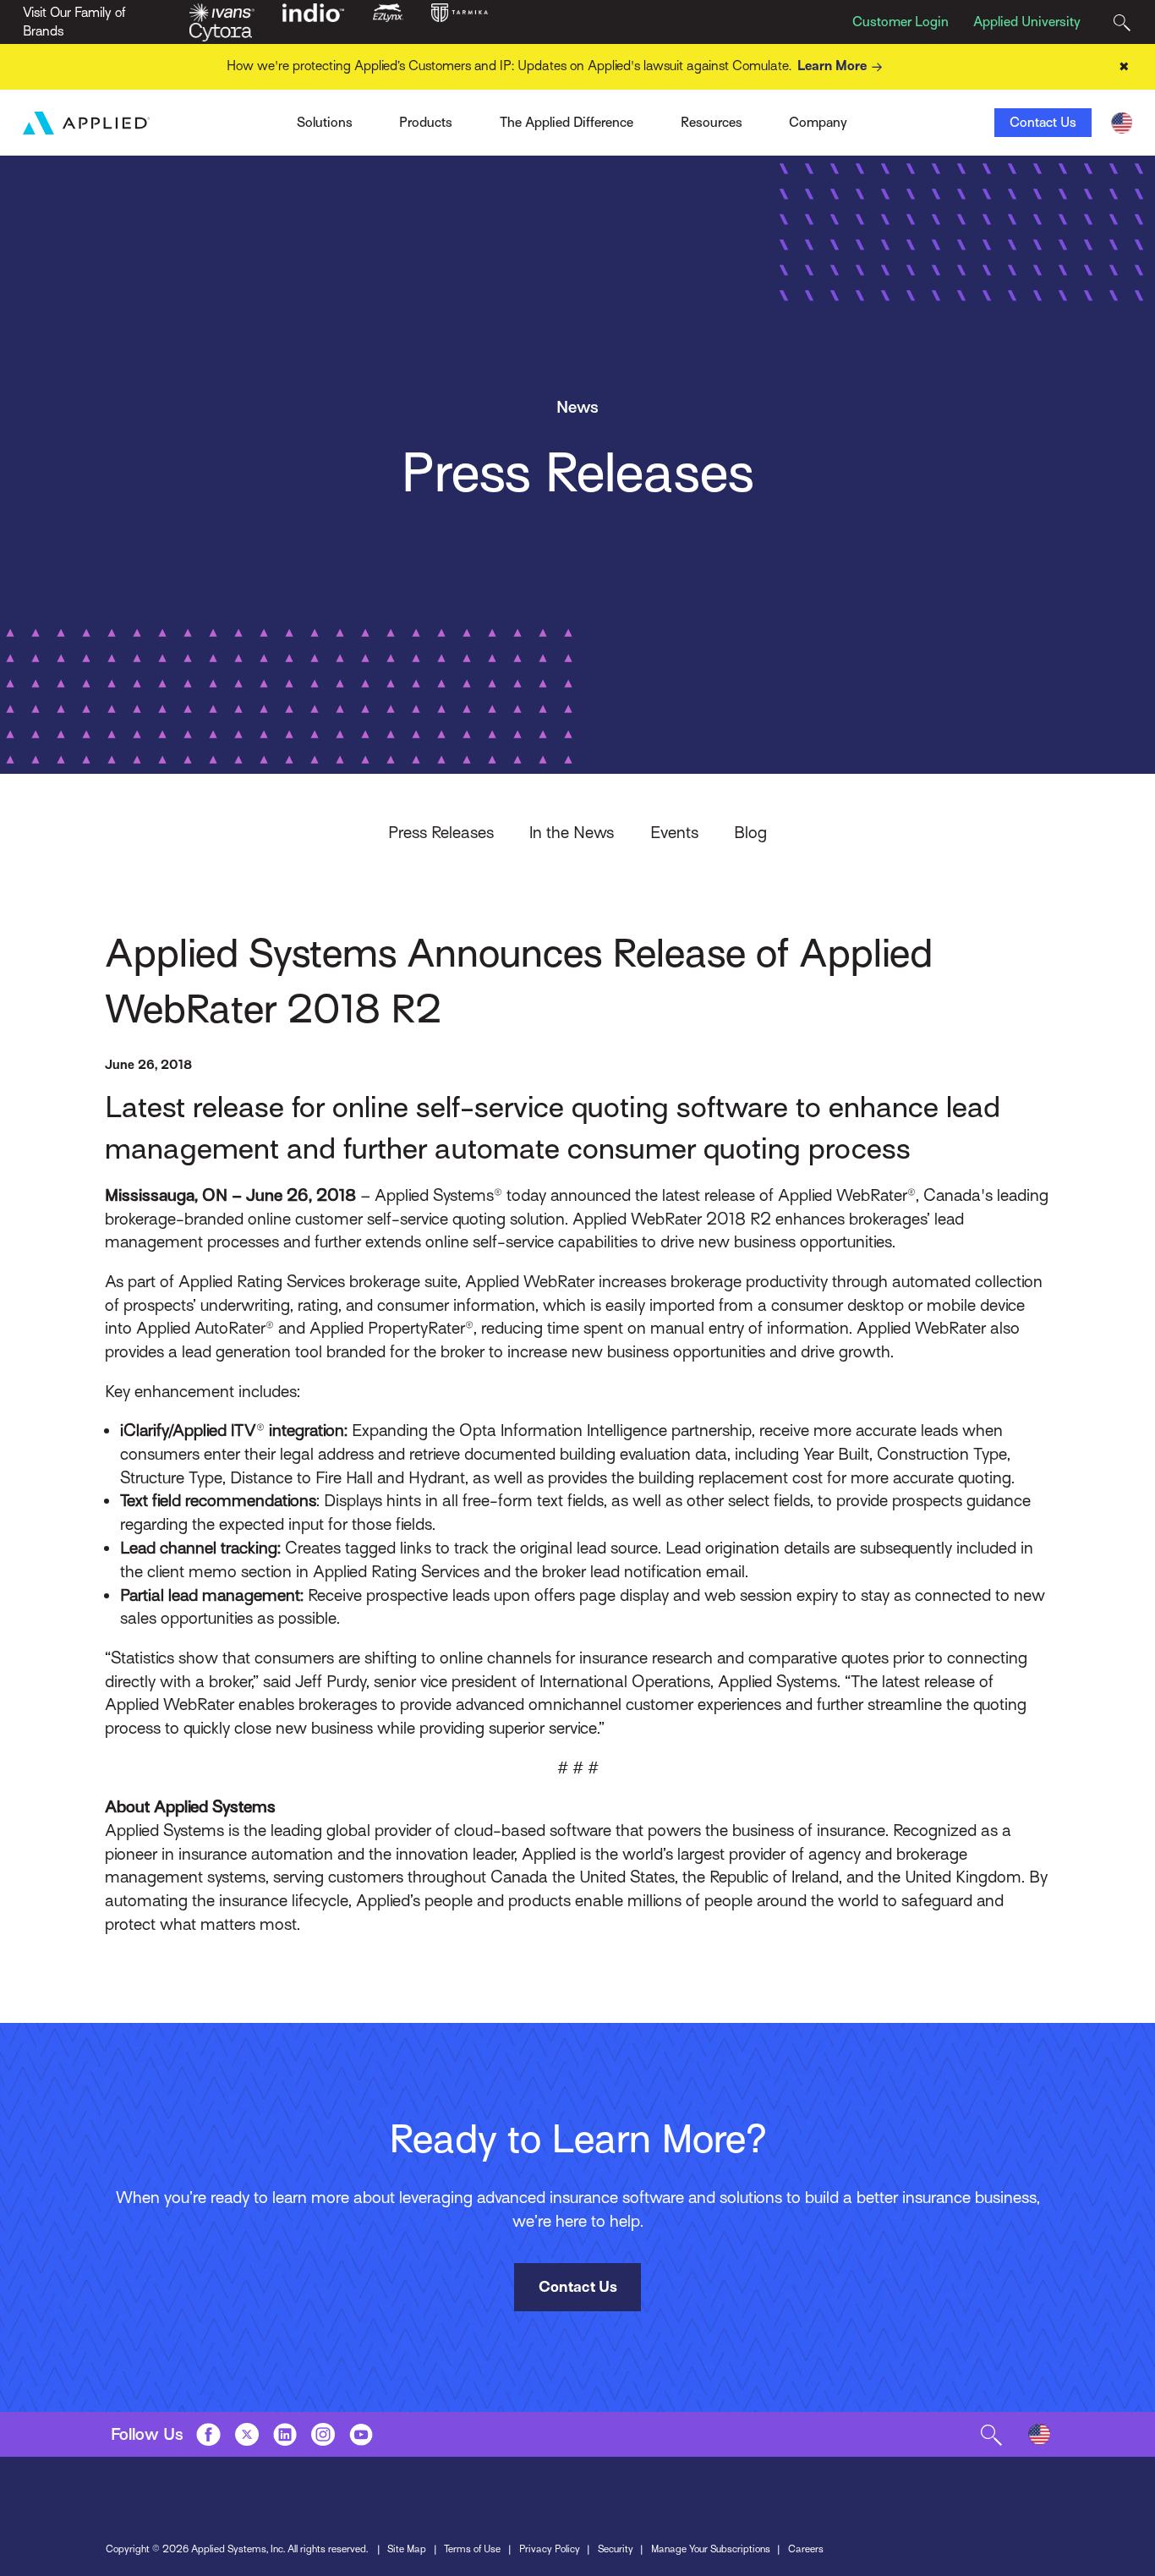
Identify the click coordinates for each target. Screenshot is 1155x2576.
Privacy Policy (550, 2549)
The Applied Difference (567, 123)
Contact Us (1043, 123)
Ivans (268, 118)
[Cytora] (221, 31)
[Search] (1122, 22)
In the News (572, 832)
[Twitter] (247, 2434)
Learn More (832, 66)
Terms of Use (472, 2549)
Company (818, 123)
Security (616, 2549)
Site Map (407, 2549)
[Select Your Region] (1122, 123)
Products (426, 123)
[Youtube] (361, 2434)
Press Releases (441, 832)
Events (674, 832)
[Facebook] (208, 2434)
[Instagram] (323, 2434)
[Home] (86, 123)
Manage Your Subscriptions (711, 2549)
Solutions (325, 123)
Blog (750, 832)
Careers (806, 2549)
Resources (712, 123)
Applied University (1027, 22)
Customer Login (900, 22)
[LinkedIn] (285, 2434)
